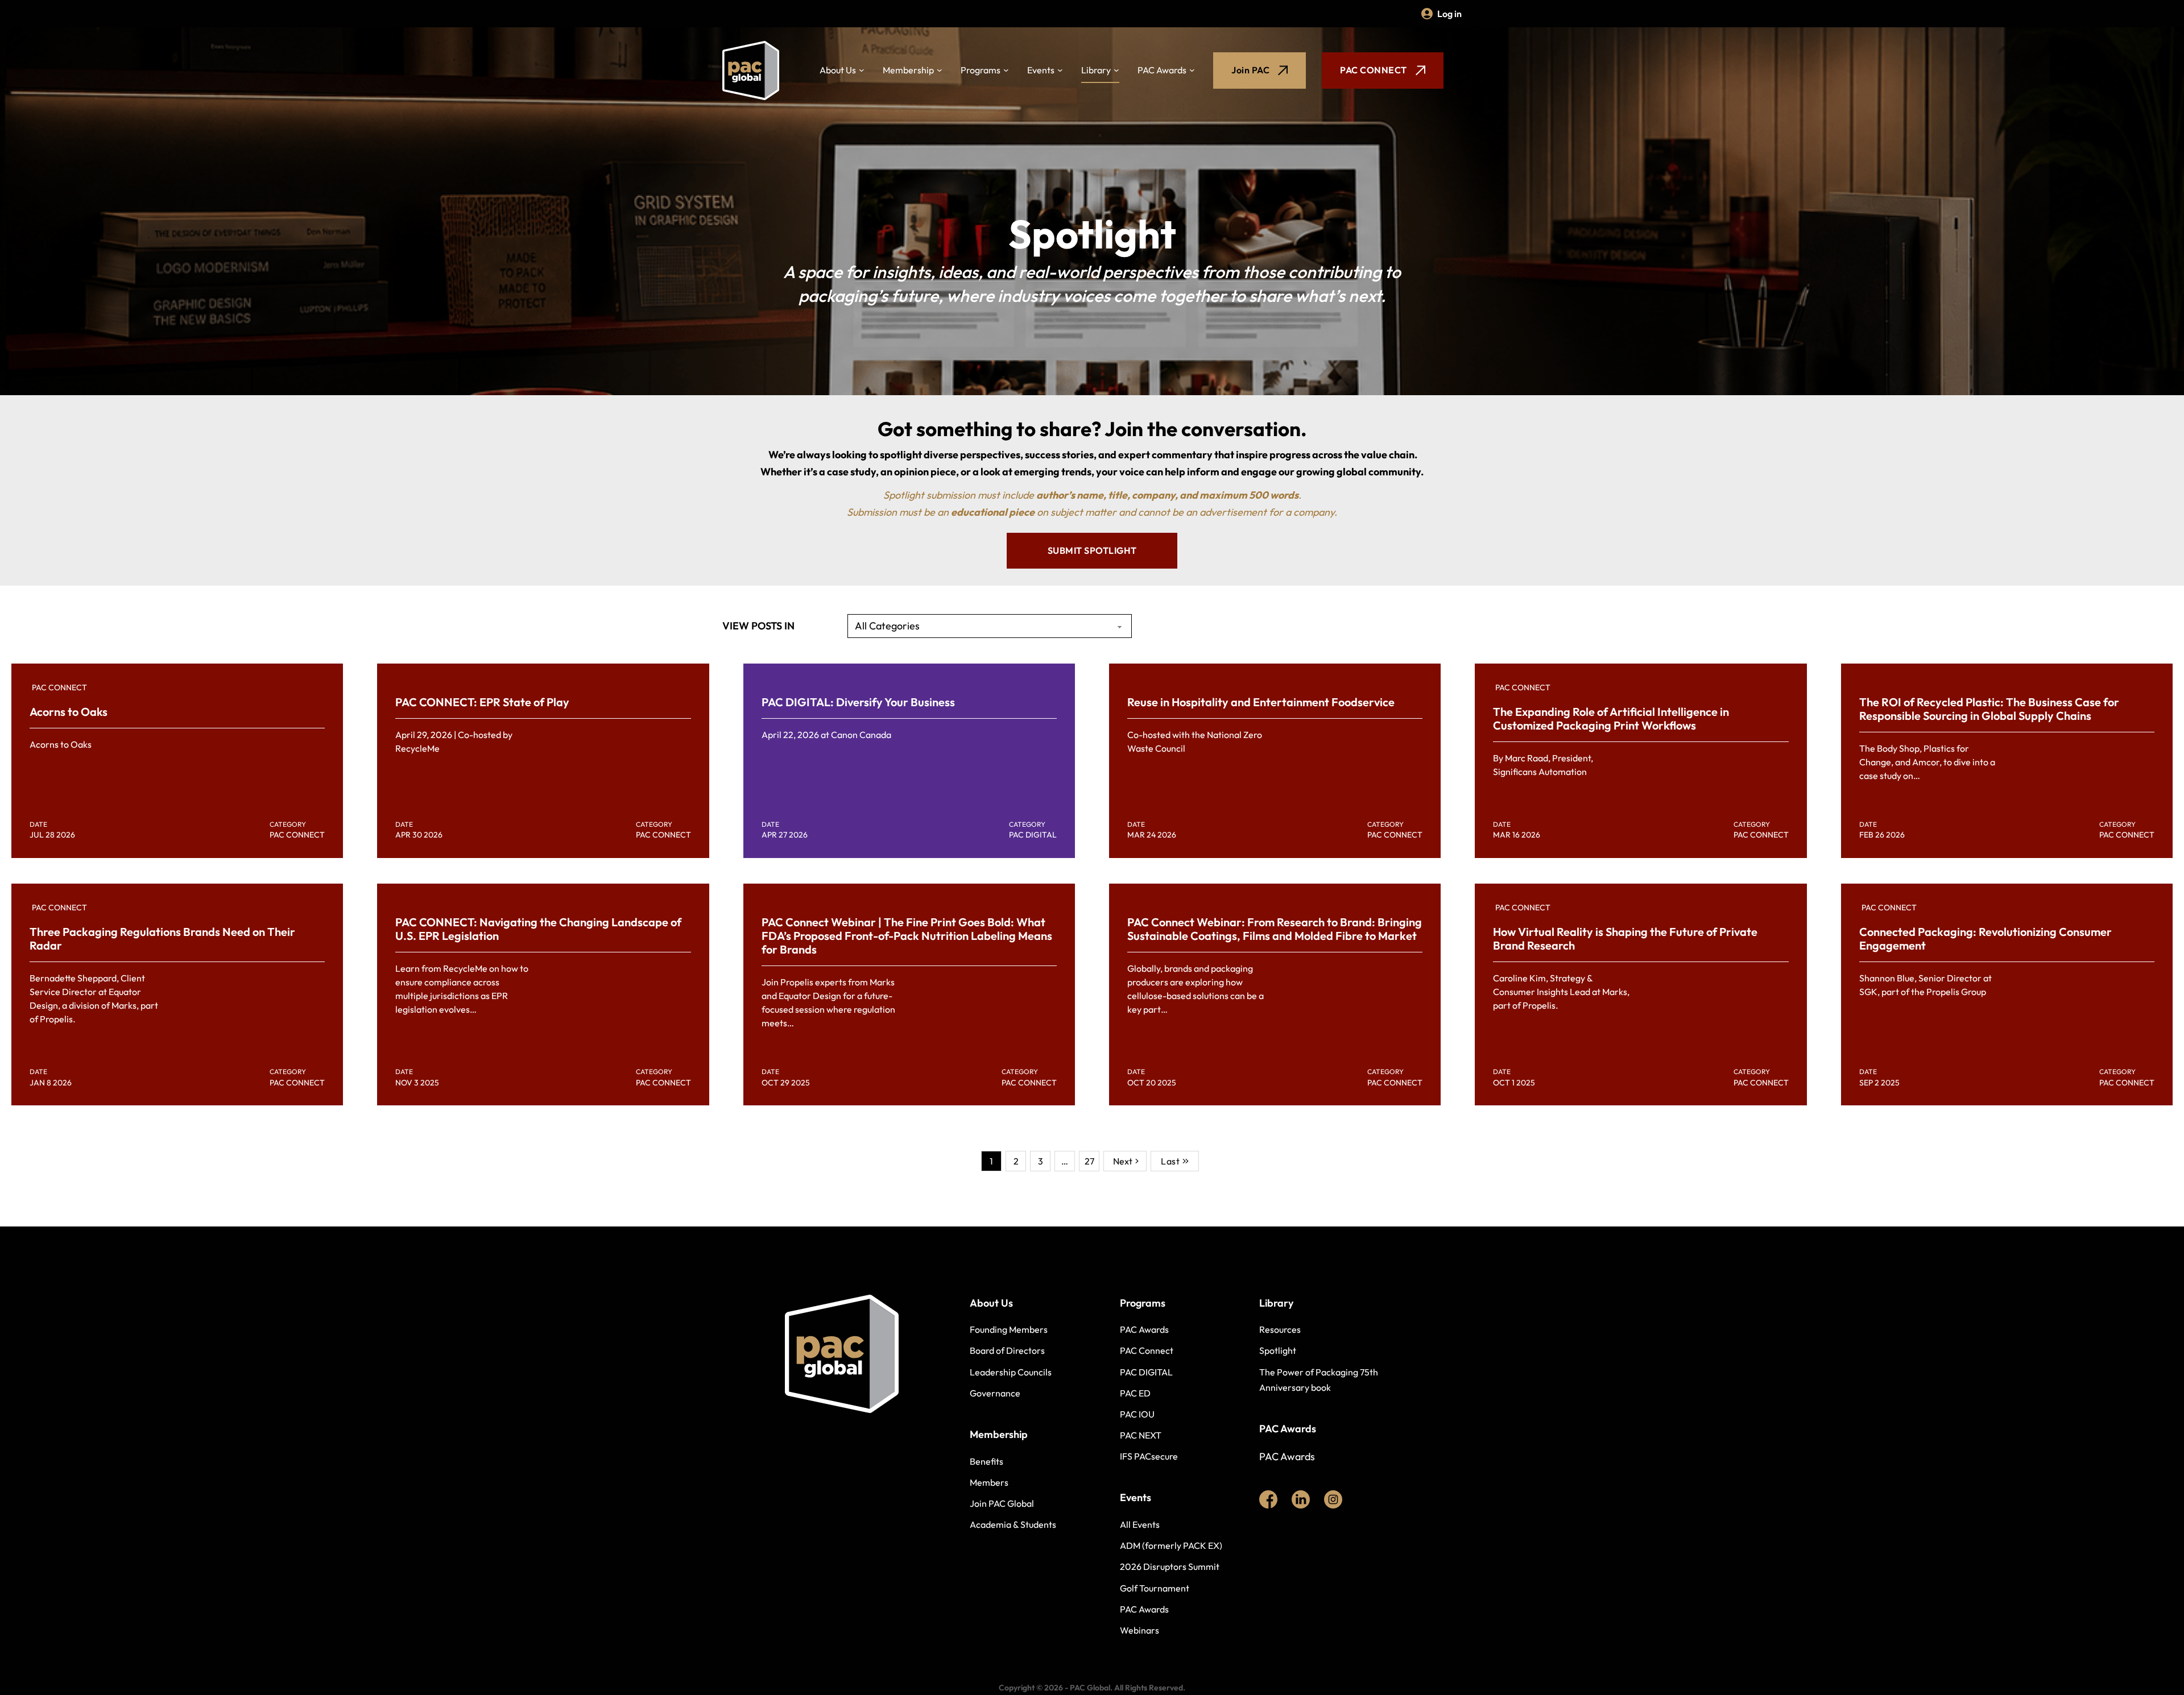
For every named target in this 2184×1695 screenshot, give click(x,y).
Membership (908, 70)
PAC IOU (1137, 1414)
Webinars (1139, 1630)
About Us (838, 70)
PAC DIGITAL (1146, 1372)
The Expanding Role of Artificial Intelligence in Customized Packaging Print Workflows (1611, 718)
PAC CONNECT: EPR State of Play (482, 702)
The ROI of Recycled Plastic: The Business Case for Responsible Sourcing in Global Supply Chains (1989, 709)
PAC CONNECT (1374, 70)
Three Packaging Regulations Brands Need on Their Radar (162, 938)
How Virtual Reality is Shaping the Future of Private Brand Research (1625, 938)
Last (1170, 1161)
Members (989, 1482)
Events (1041, 70)
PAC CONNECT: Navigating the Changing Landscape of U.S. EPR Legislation (538, 929)
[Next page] (1125, 1161)
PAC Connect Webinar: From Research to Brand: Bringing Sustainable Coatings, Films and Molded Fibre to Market (1275, 929)
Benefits (986, 1461)
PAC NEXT (1141, 1435)
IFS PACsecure (1149, 1456)
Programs (981, 70)
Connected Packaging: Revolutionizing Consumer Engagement (1986, 938)
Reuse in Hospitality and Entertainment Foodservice (1261, 702)
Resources (1280, 1329)
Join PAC (1250, 70)
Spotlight (1278, 1350)
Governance (995, 1393)
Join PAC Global (1002, 1503)
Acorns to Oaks (69, 712)
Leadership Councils (1011, 1372)
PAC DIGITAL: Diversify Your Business (858, 702)
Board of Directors (1007, 1350)
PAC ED (1135, 1393)
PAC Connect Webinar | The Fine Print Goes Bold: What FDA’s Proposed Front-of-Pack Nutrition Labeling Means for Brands (907, 936)
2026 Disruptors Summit (1170, 1566)
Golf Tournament (1155, 1588)
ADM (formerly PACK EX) (1171, 1545)
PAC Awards (1162, 70)
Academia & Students (1013, 1524)
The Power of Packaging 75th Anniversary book (1319, 1380)
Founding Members (1009, 1329)
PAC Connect (1147, 1350)
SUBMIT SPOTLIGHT (1092, 550)
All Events (1140, 1524)
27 (1089, 1161)
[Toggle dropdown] (862, 71)
